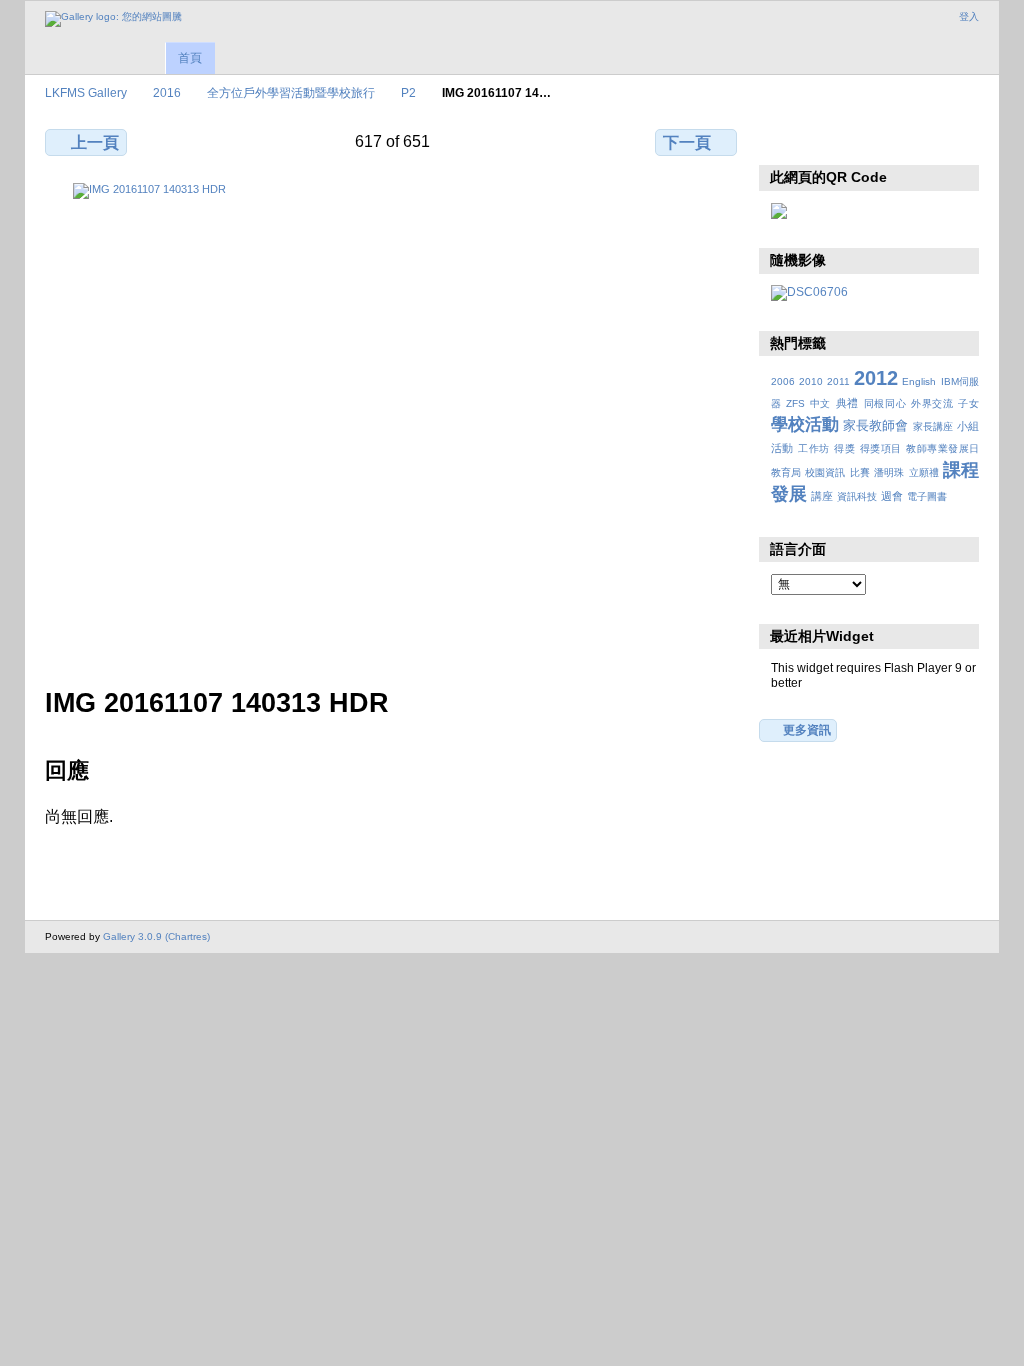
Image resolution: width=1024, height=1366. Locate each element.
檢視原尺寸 (781, 140)
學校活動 (805, 424)
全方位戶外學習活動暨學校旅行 (291, 92)
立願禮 (924, 472)
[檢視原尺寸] (393, 423)
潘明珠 (889, 472)
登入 (969, 16)
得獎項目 (881, 448)
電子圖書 (927, 496)
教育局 (786, 472)
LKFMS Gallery (86, 92)
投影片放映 (867, 140)
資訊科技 (857, 496)
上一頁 (95, 142)
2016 (167, 92)
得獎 (844, 448)
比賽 (860, 472)
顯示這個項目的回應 (824, 140)
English (919, 381)
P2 (408, 92)
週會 (892, 496)
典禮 (847, 403)
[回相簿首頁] (113, 19)
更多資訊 (807, 729)
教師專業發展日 (942, 448)
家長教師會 (875, 426)
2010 (811, 381)
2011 (838, 381)
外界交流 (932, 403)
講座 (822, 496)
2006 (783, 381)
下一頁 (687, 142)
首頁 (190, 58)
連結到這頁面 (910, 140)
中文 (820, 403)
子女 (968, 403)
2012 (876, 378)
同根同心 (885, 403)
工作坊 (813, 448)
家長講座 (933, 426)
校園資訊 (825, 472)
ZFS (795, 403)
